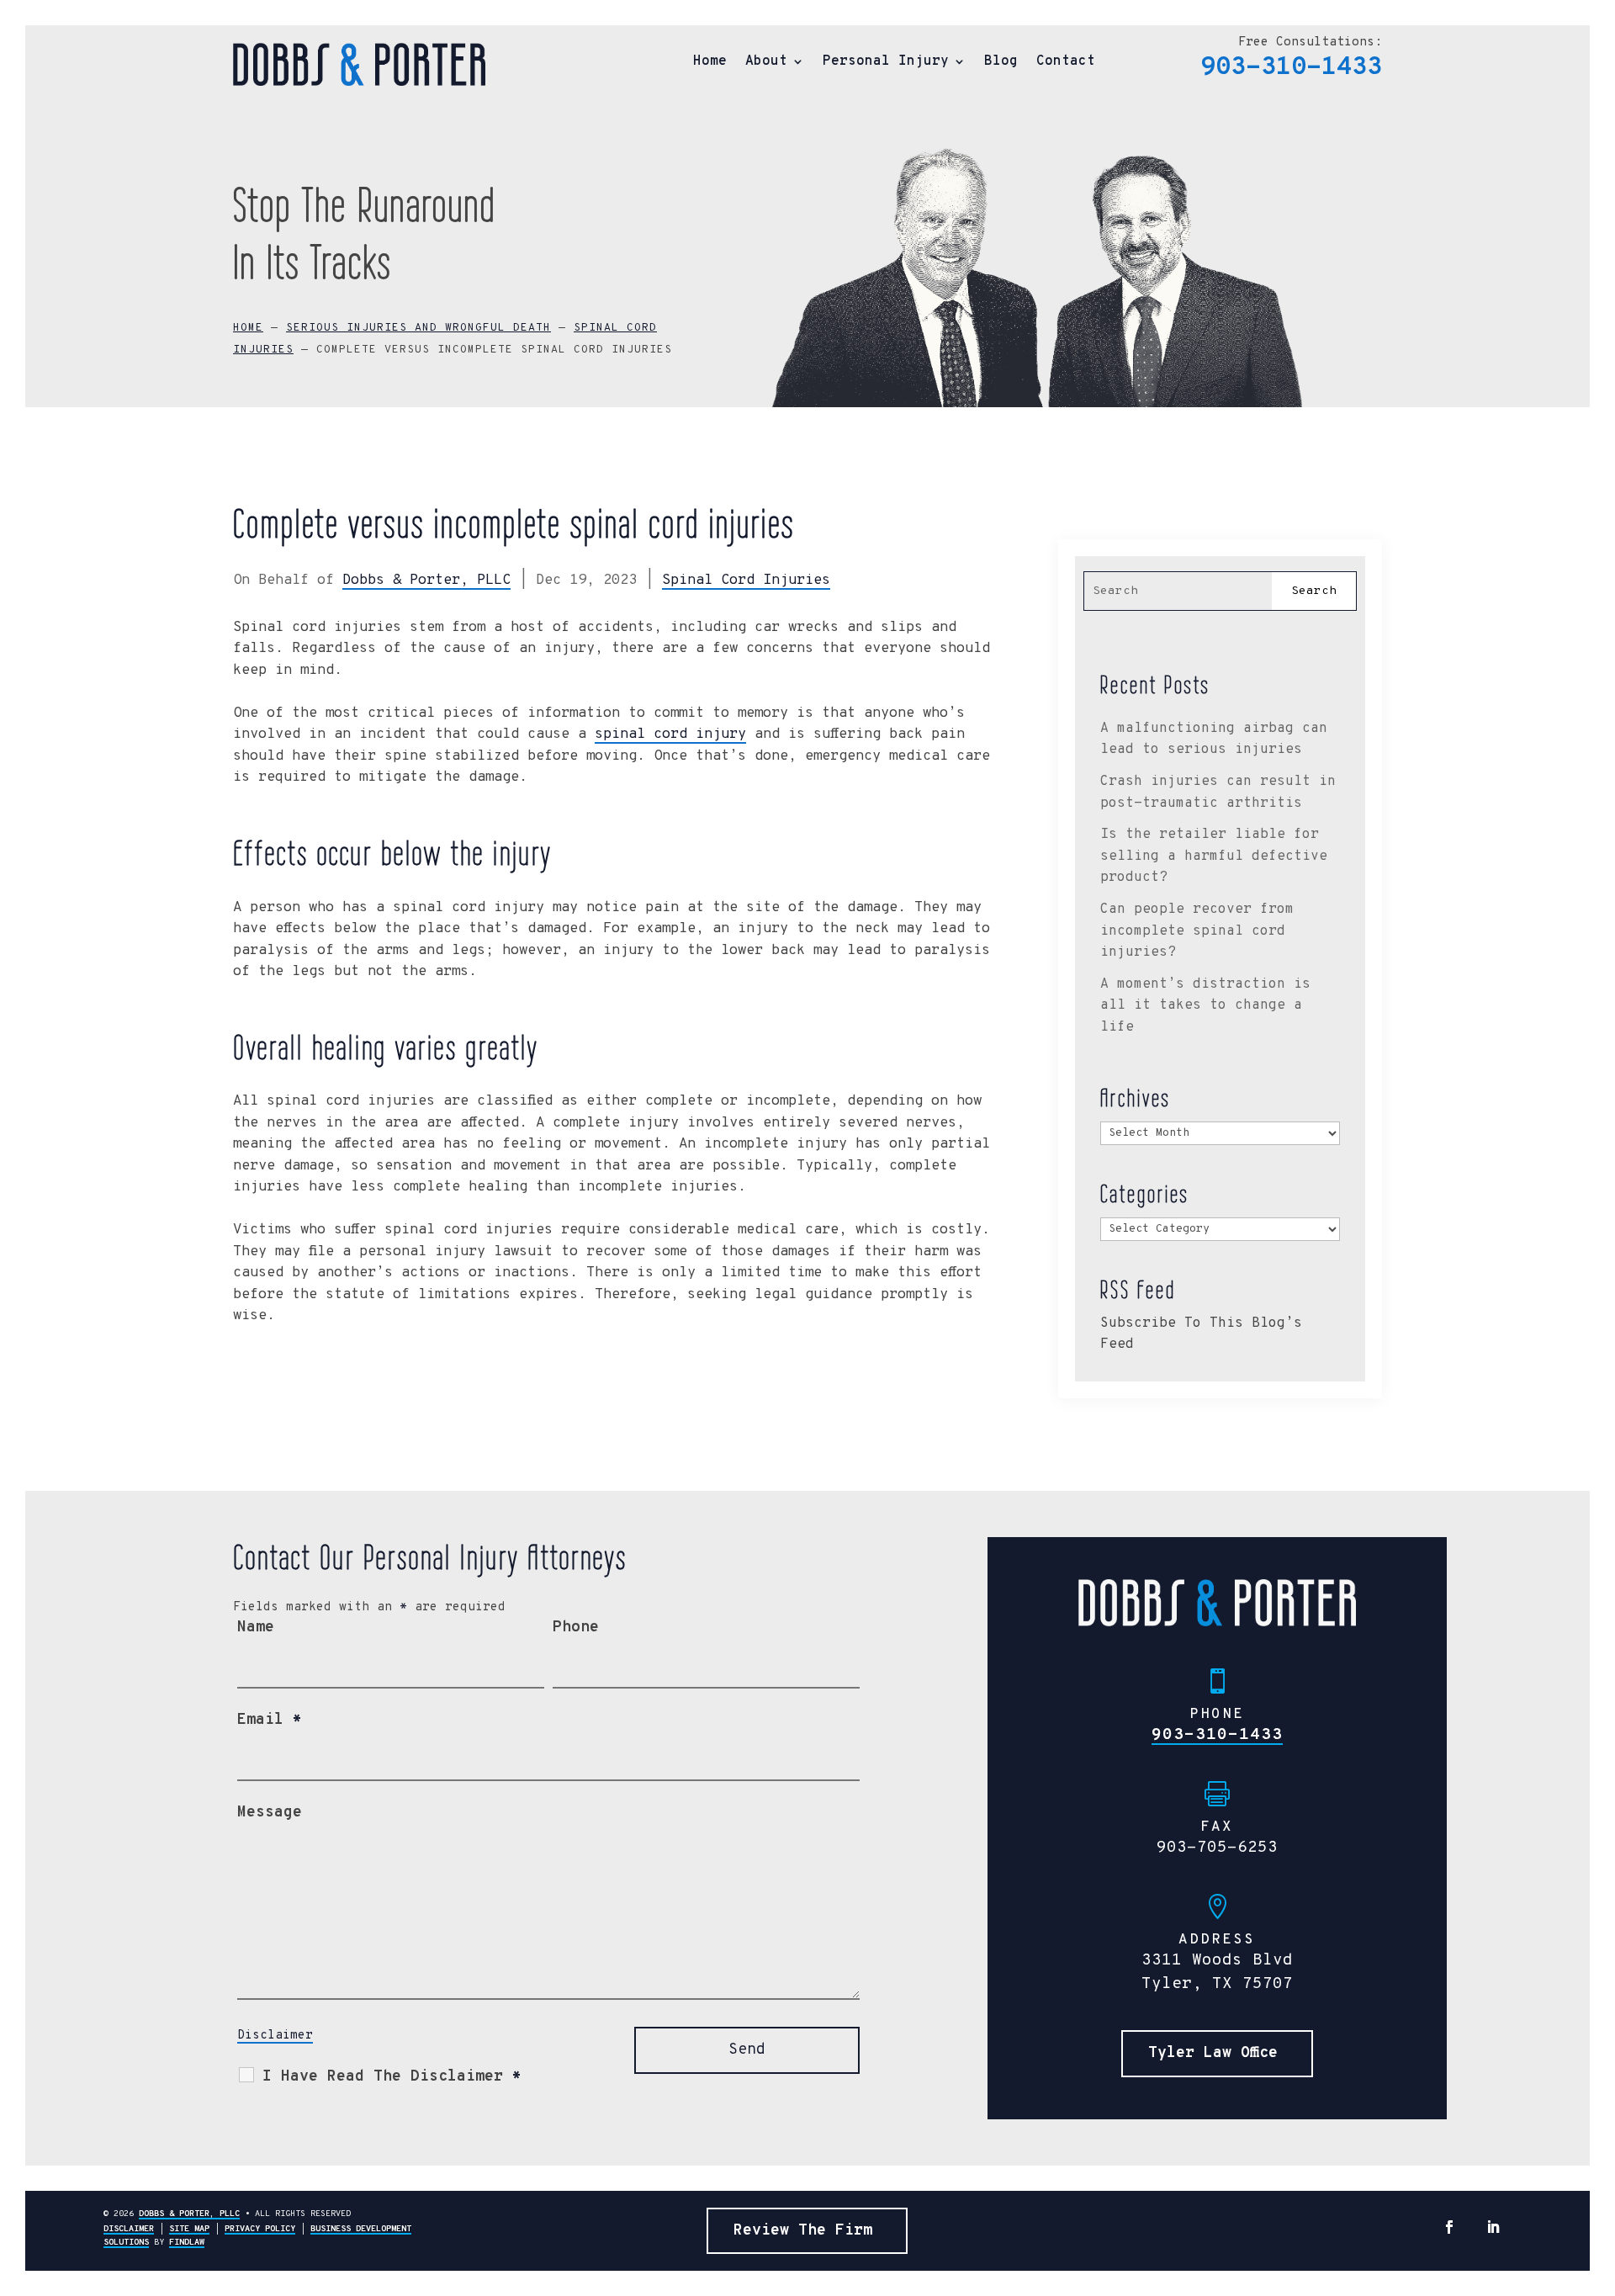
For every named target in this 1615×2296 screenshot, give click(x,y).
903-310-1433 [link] (1291, 68)
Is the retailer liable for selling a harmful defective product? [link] (1214, 856)
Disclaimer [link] (129, 2229)
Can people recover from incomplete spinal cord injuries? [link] (1197, 931)
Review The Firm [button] (803, 2231)
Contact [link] (1066, 63)
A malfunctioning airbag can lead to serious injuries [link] (1214, 740)
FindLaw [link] (187, 2243)
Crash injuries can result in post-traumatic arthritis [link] (1218, 793)
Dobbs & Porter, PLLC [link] (426, 581)
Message (270, 1813)
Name (256, 1628)
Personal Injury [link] (886, 63)
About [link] (766, 63)
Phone (576, 1628)
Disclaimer (275, 2036)
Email (270, 1720)
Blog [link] (1001, 63)
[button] (1449, 2227)
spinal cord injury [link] (670, 734)
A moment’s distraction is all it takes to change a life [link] (1205, 1006)
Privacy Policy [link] (260, 2229)
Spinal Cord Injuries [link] (746, 581)
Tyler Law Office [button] (1213, 2053)
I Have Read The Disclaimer (392, 2077)
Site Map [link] (189, 2229)
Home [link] (710, 63)
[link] (359, 64)
